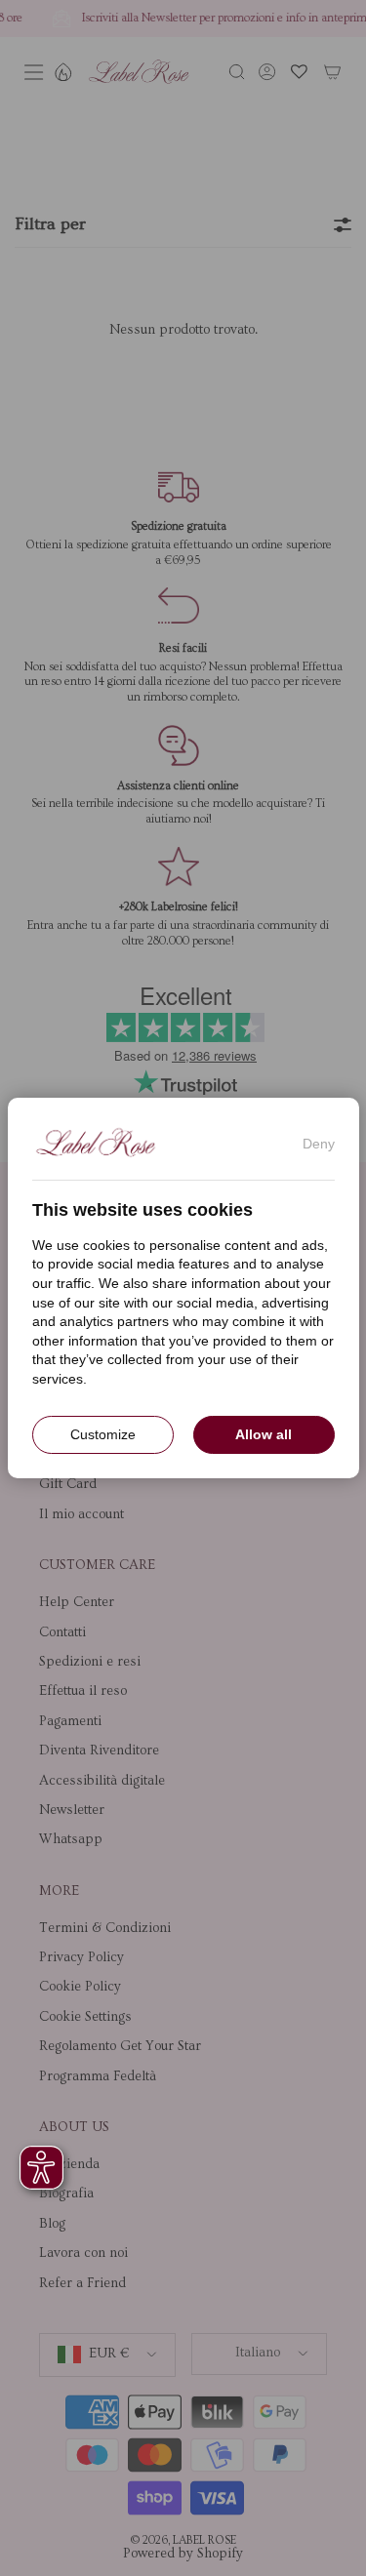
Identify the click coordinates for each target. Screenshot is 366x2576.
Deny (319, 1144)
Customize (103, 1434)
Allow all (264, 1434)
